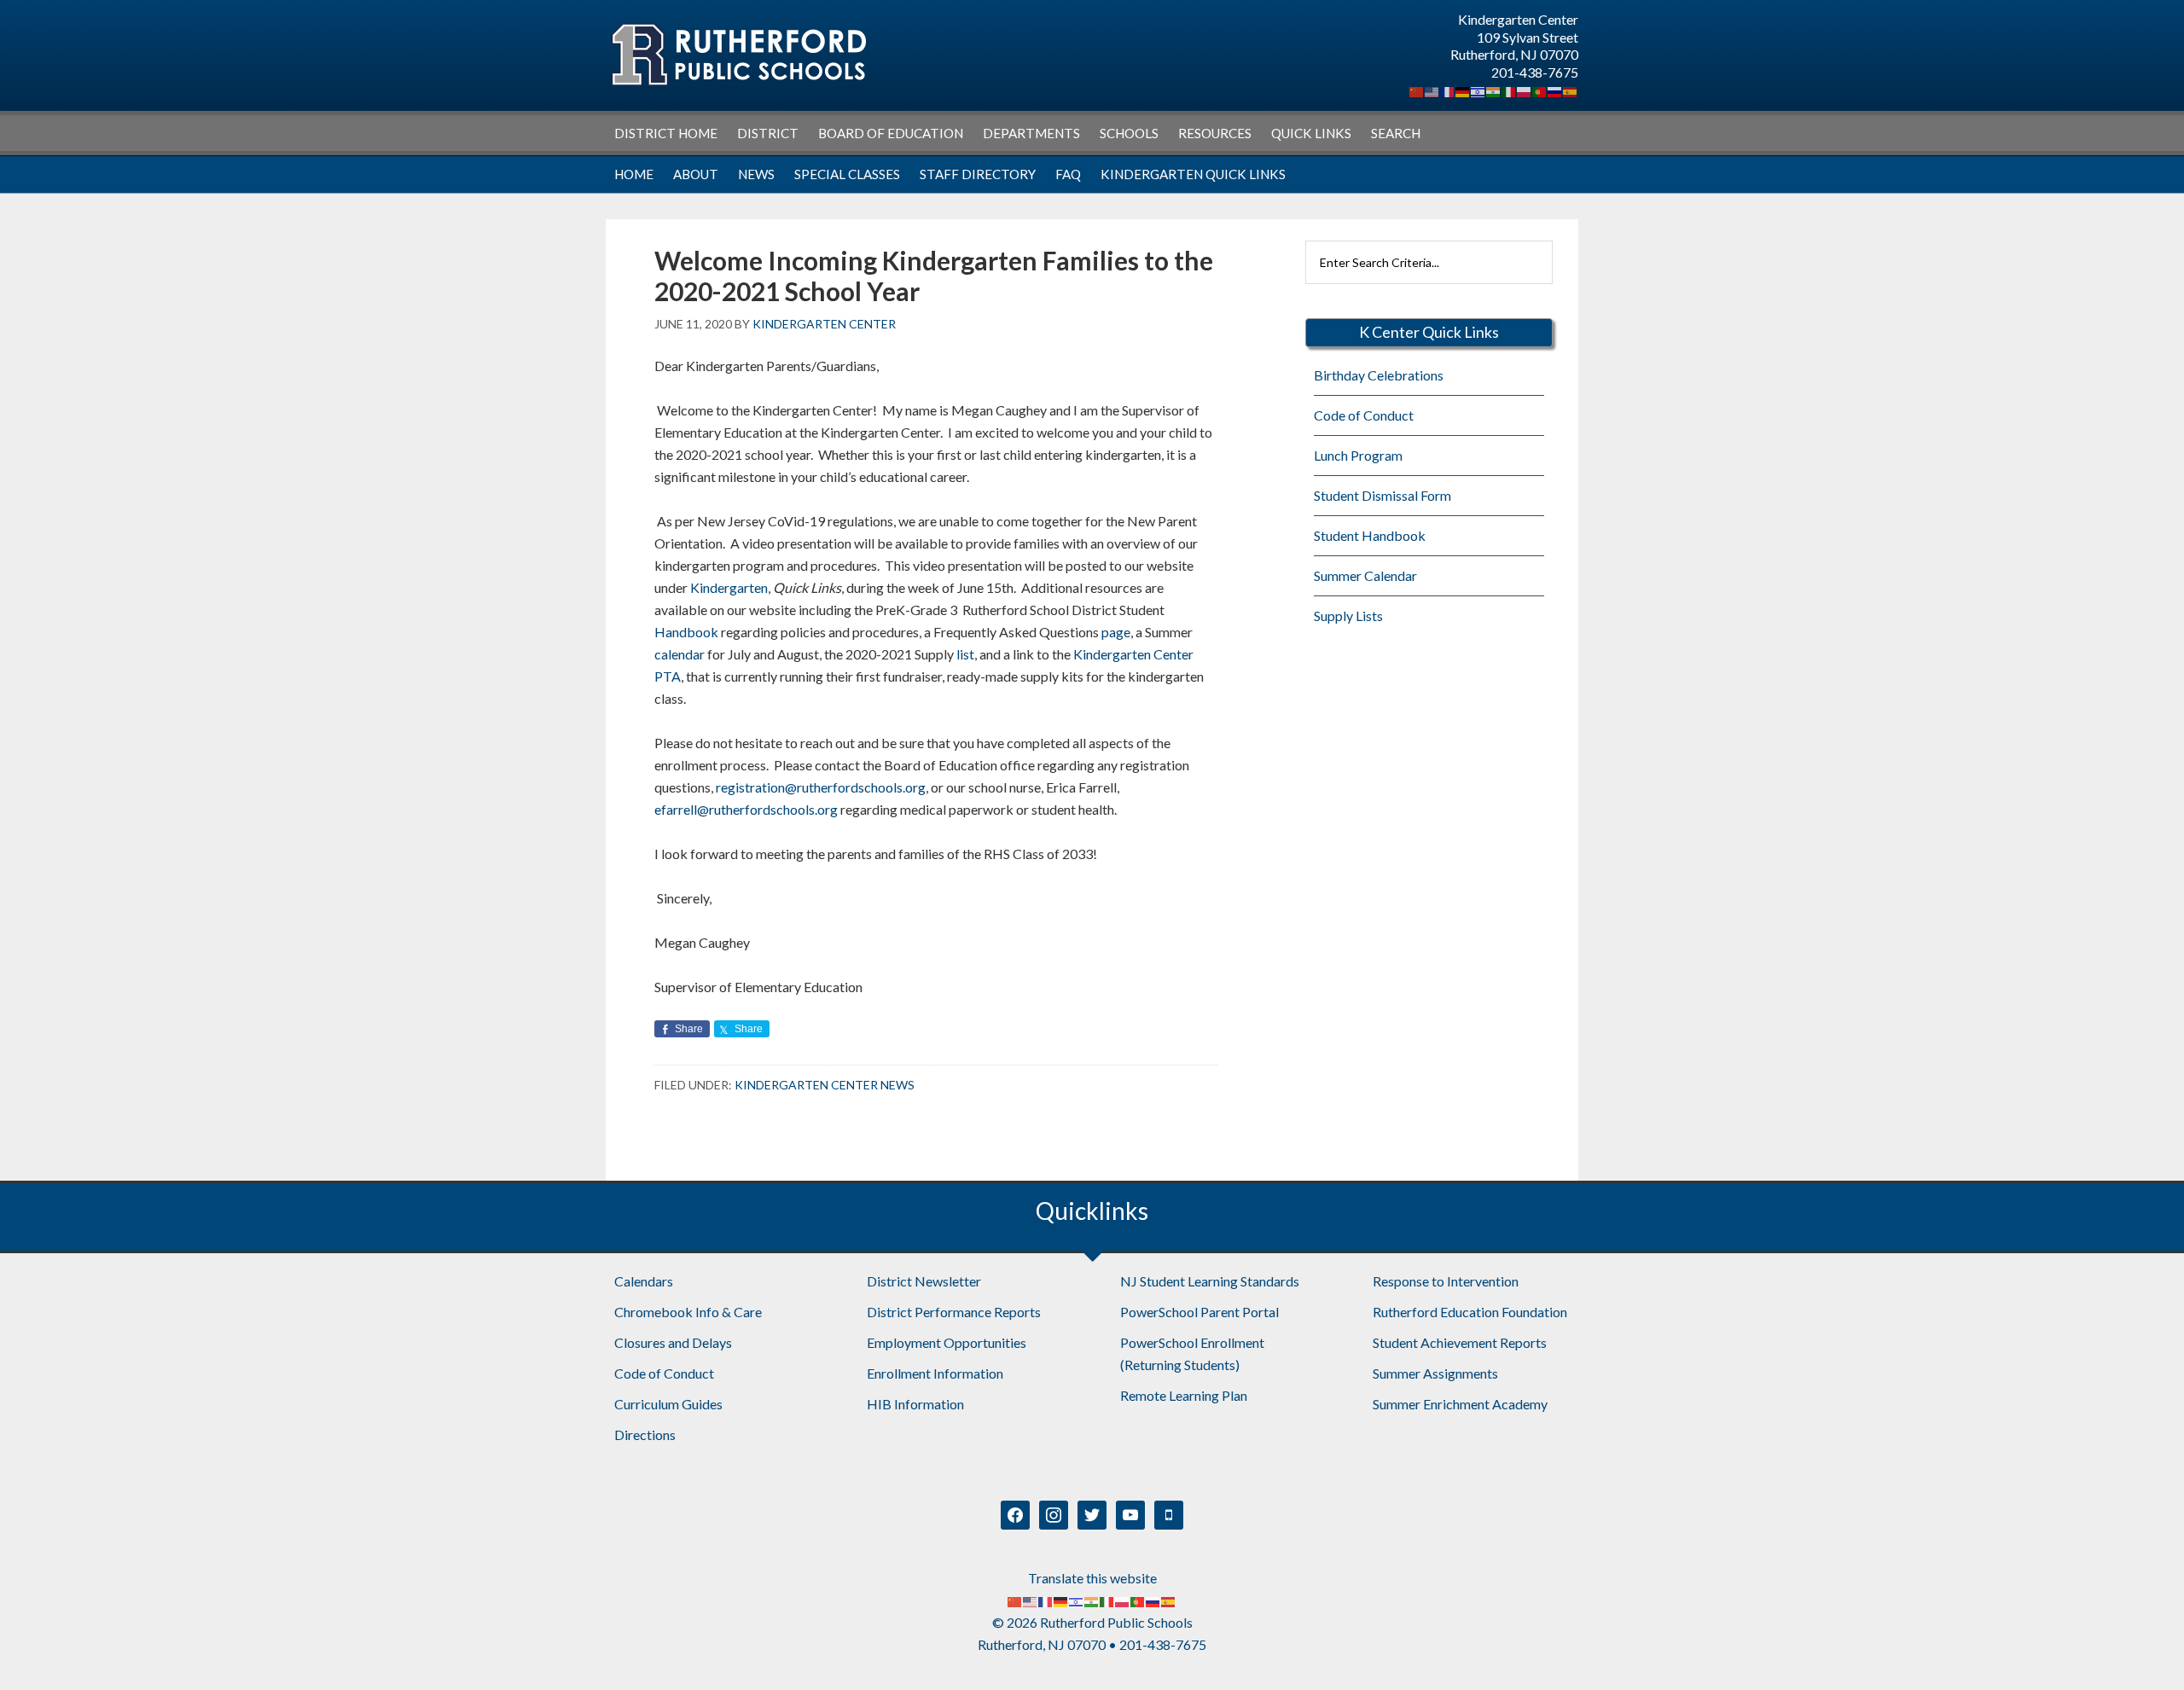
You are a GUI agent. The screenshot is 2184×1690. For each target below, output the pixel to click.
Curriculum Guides (668, 1404)
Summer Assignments (1435, 1373)
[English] (1432, 90)
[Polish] (1525, 90)
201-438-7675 (1535, 72)
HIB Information (915, 1404)
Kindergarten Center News (825, 1085)
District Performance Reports (954, 1312)
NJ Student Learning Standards (1210, 1281)
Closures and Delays (673, 1342)
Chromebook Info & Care (688, 1312)
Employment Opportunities (947, 1342)
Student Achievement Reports (1460, 1342)
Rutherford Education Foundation (1470, 1312)
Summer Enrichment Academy (1460, 1404)
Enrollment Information (935, 1373)
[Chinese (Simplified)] (1417, 90)
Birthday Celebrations (1379, 375)
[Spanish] (1571, 90)
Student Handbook (1370, 535)
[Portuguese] (1540, 90)
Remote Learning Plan (1184, 1395)
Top (2143, 1649)
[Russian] (1555, 90)
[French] (1448, 90)
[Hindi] (1494, 90)
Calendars (644, 1281)
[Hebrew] (1478, 90)
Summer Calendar (1365, 575)
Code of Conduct (1364, 415)
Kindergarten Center (738, 55)
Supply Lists (1348, 616)
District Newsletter (924, 1281)
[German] (1463, 90)
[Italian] (1509, 90)
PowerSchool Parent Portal (1199, 1312)
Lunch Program (1358, 455)
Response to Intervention (1446, 1281)
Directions (645, 1434)
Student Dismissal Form (1382, 495)
